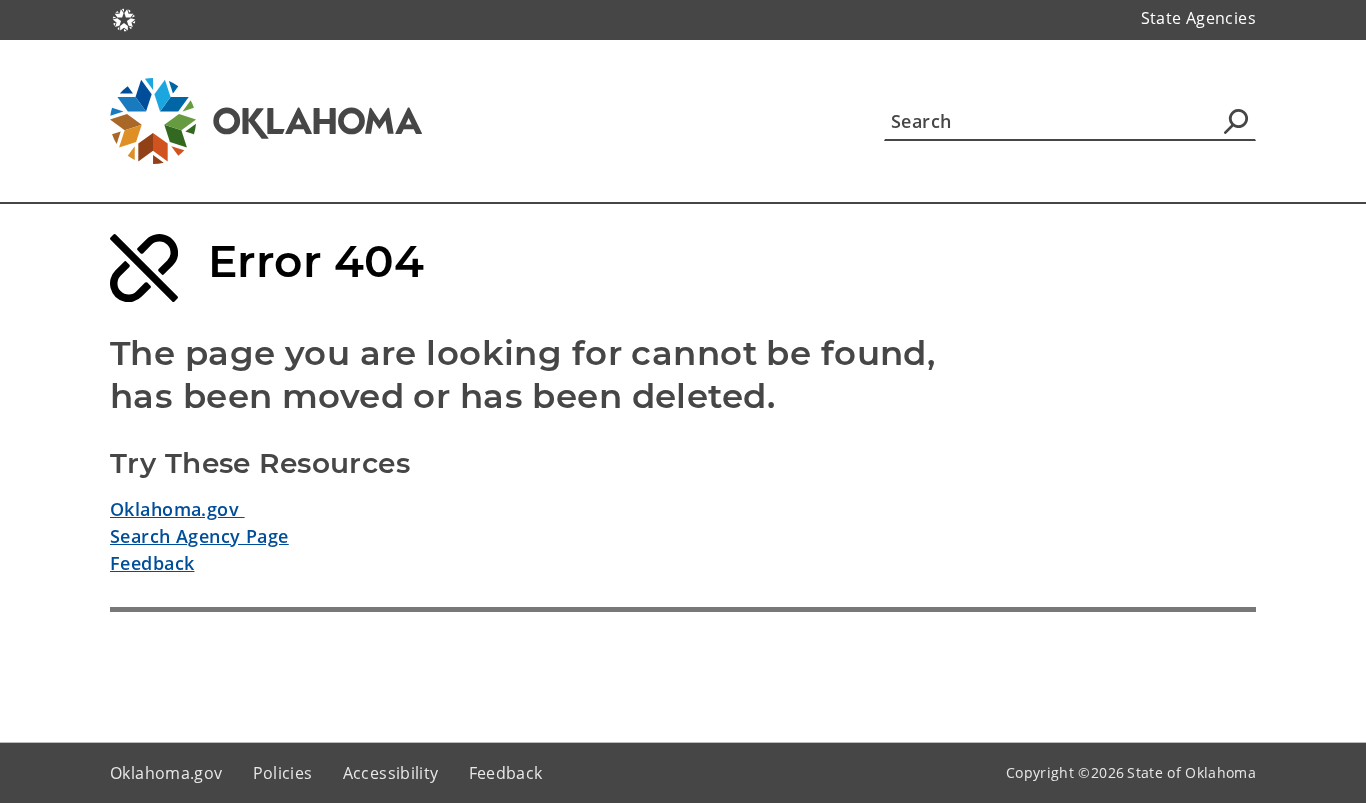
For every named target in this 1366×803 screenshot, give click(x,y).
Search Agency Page (199, 536)
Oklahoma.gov (177, 509)
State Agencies (1198, 18)
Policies (283, 773)
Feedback (152, 563)
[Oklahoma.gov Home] (124, 18)
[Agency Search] (1236, 121)
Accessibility (391, 773)
